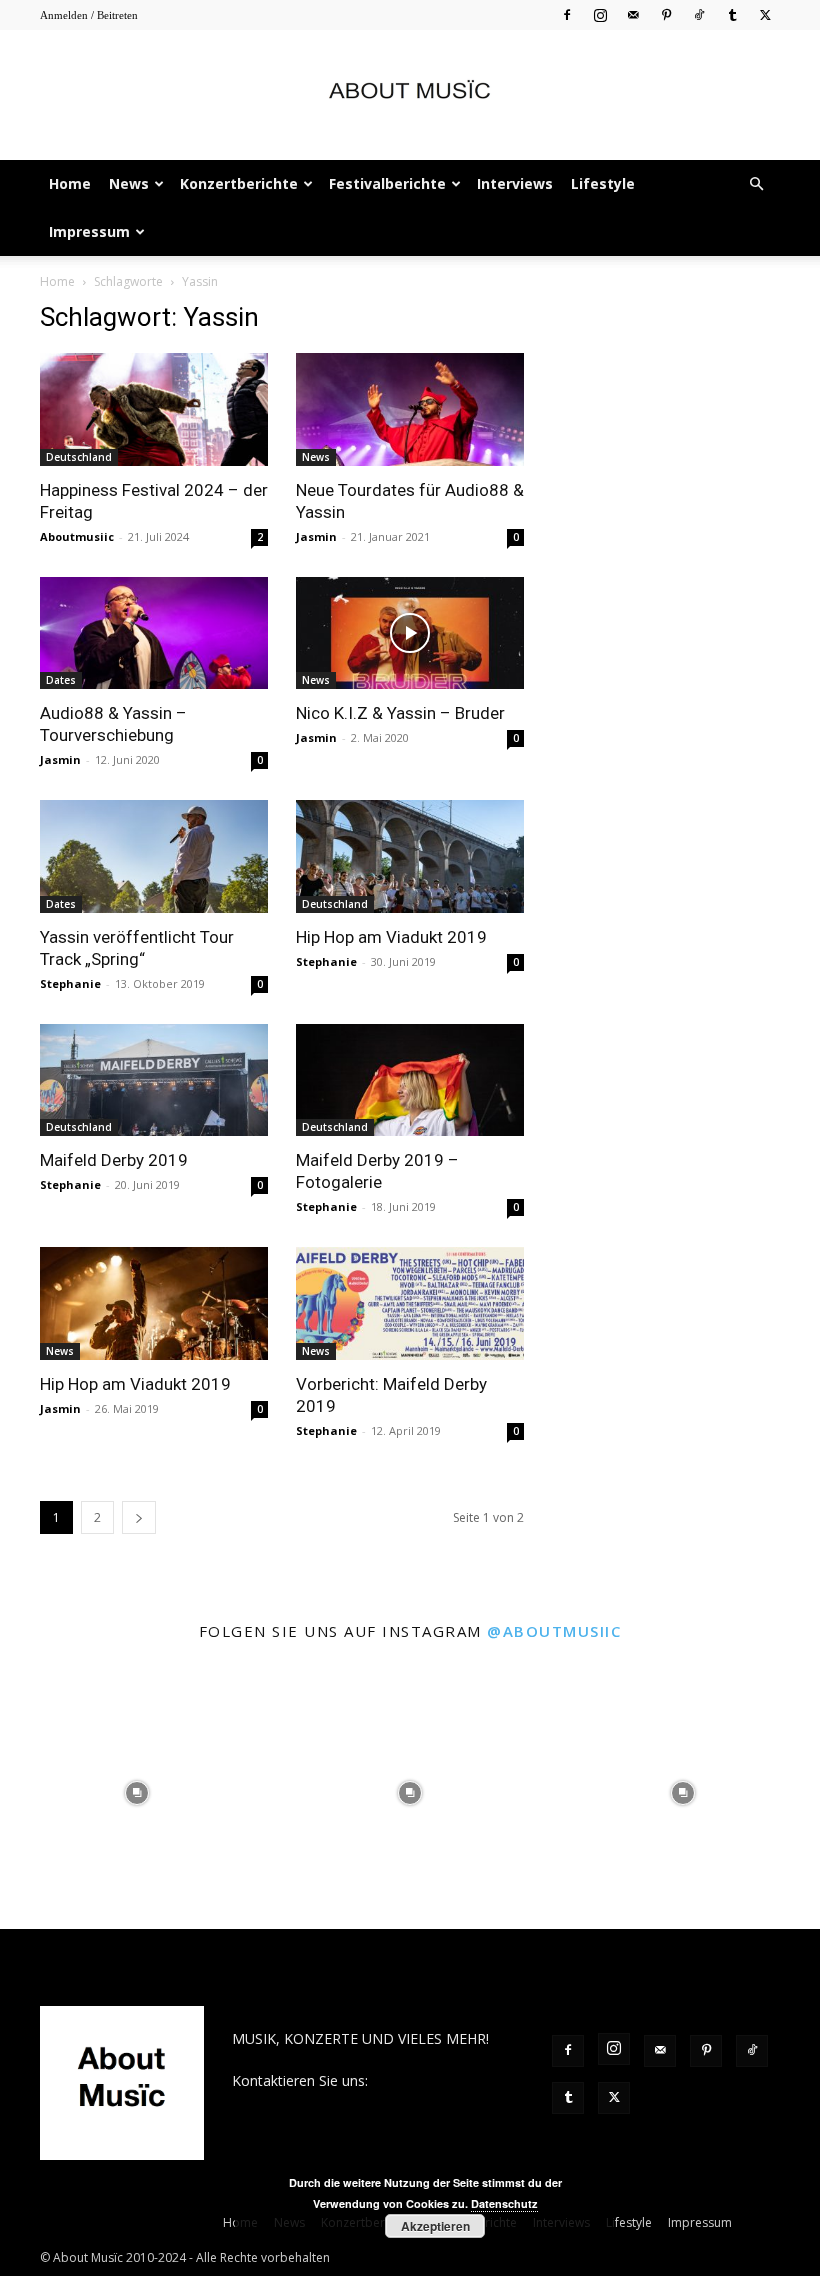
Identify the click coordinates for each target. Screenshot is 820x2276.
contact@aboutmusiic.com (318, 2101)
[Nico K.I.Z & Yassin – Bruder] (410, 633)
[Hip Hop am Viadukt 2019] (410, 856)
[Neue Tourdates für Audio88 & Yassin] (410, 409)
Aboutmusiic (77, 536)
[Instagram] (600, 14)
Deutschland (79, 457)
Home (70, 183)
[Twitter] (765, 14)
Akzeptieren (435, 2226)
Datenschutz (504, 2203)
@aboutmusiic (554, 1631)
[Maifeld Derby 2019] (154, 1080)
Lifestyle (603, 183)
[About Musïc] (410, 96)
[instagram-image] (136, 1792)
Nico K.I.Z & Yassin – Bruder (400, 713)
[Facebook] (567, 14)
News (129, 183)
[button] (756, 184)
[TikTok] (699, 14)
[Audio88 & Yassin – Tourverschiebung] (154, 633)
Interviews (515, 183)
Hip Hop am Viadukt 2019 (391, 937)
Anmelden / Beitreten (89, 15)
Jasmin (316, 536)
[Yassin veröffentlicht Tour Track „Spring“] (154, 856)
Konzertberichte (239, 183)
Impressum (89, 231)
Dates (61, 680)
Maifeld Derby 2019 (114, 1160)
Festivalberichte (387, 183)
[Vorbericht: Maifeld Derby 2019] (410, 1303)
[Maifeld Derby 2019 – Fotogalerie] (410, 1080)
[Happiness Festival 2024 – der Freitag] (154, 409)
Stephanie (70, 983)
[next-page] (139, 1517)
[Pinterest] (666, 14)
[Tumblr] (732, 14)
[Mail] (633, 14)
